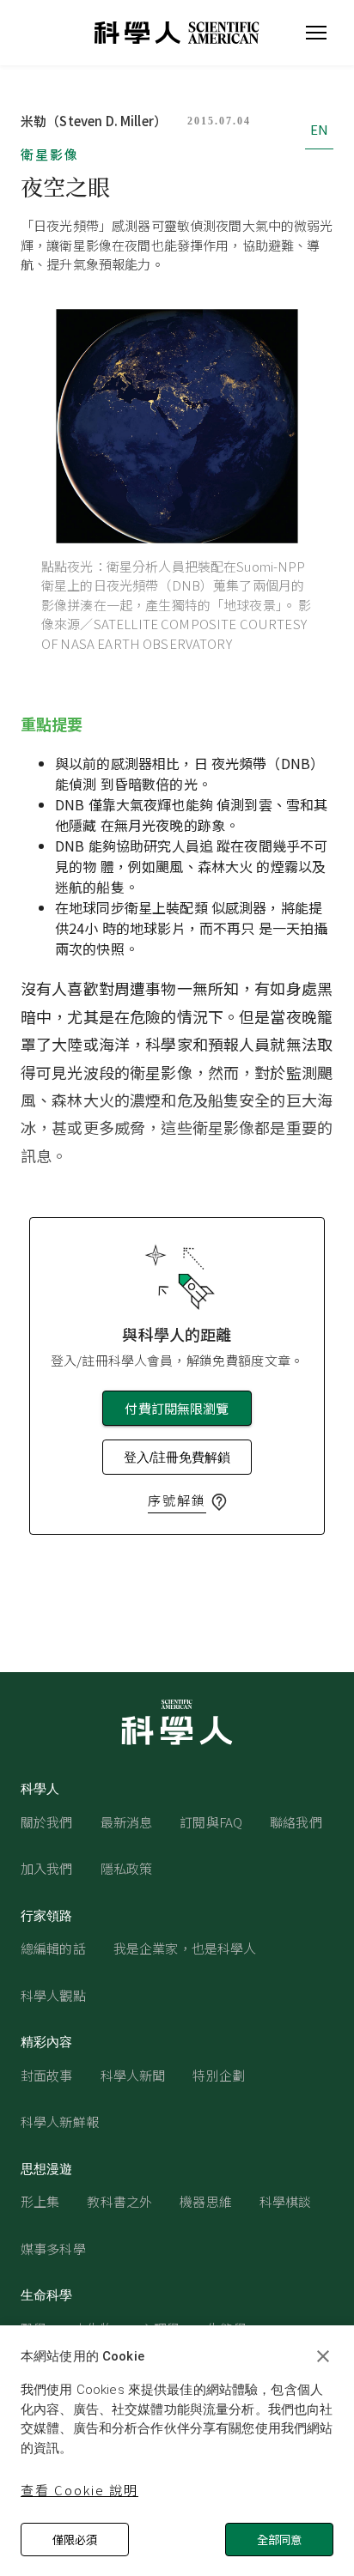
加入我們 (47, 1868)
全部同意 (279, 2540)
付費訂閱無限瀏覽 (177, 1408)
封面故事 (47, 2075)
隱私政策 (127, 1868)
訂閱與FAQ (211, 1822)
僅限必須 (75, 2540)
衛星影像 (50, 154)
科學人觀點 (53, 1995)
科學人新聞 (133, 2075)
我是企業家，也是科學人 (185, 1948)
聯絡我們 (296, 1822)
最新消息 (127, 1822)
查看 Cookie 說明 (79, 2490)
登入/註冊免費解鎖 (177, 1457)
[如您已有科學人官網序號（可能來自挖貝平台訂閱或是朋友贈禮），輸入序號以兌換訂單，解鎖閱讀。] (219, 1502)
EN (319, 129)
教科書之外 (119, 2201)
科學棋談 (286, 2201)
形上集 (40, 2201)
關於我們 (47, 1822)
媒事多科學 (53, 2249)
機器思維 (206, 2201)
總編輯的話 (53, 1948)
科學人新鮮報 (60, 2121)
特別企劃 (219, 2075)
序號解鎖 (177, 1500)
